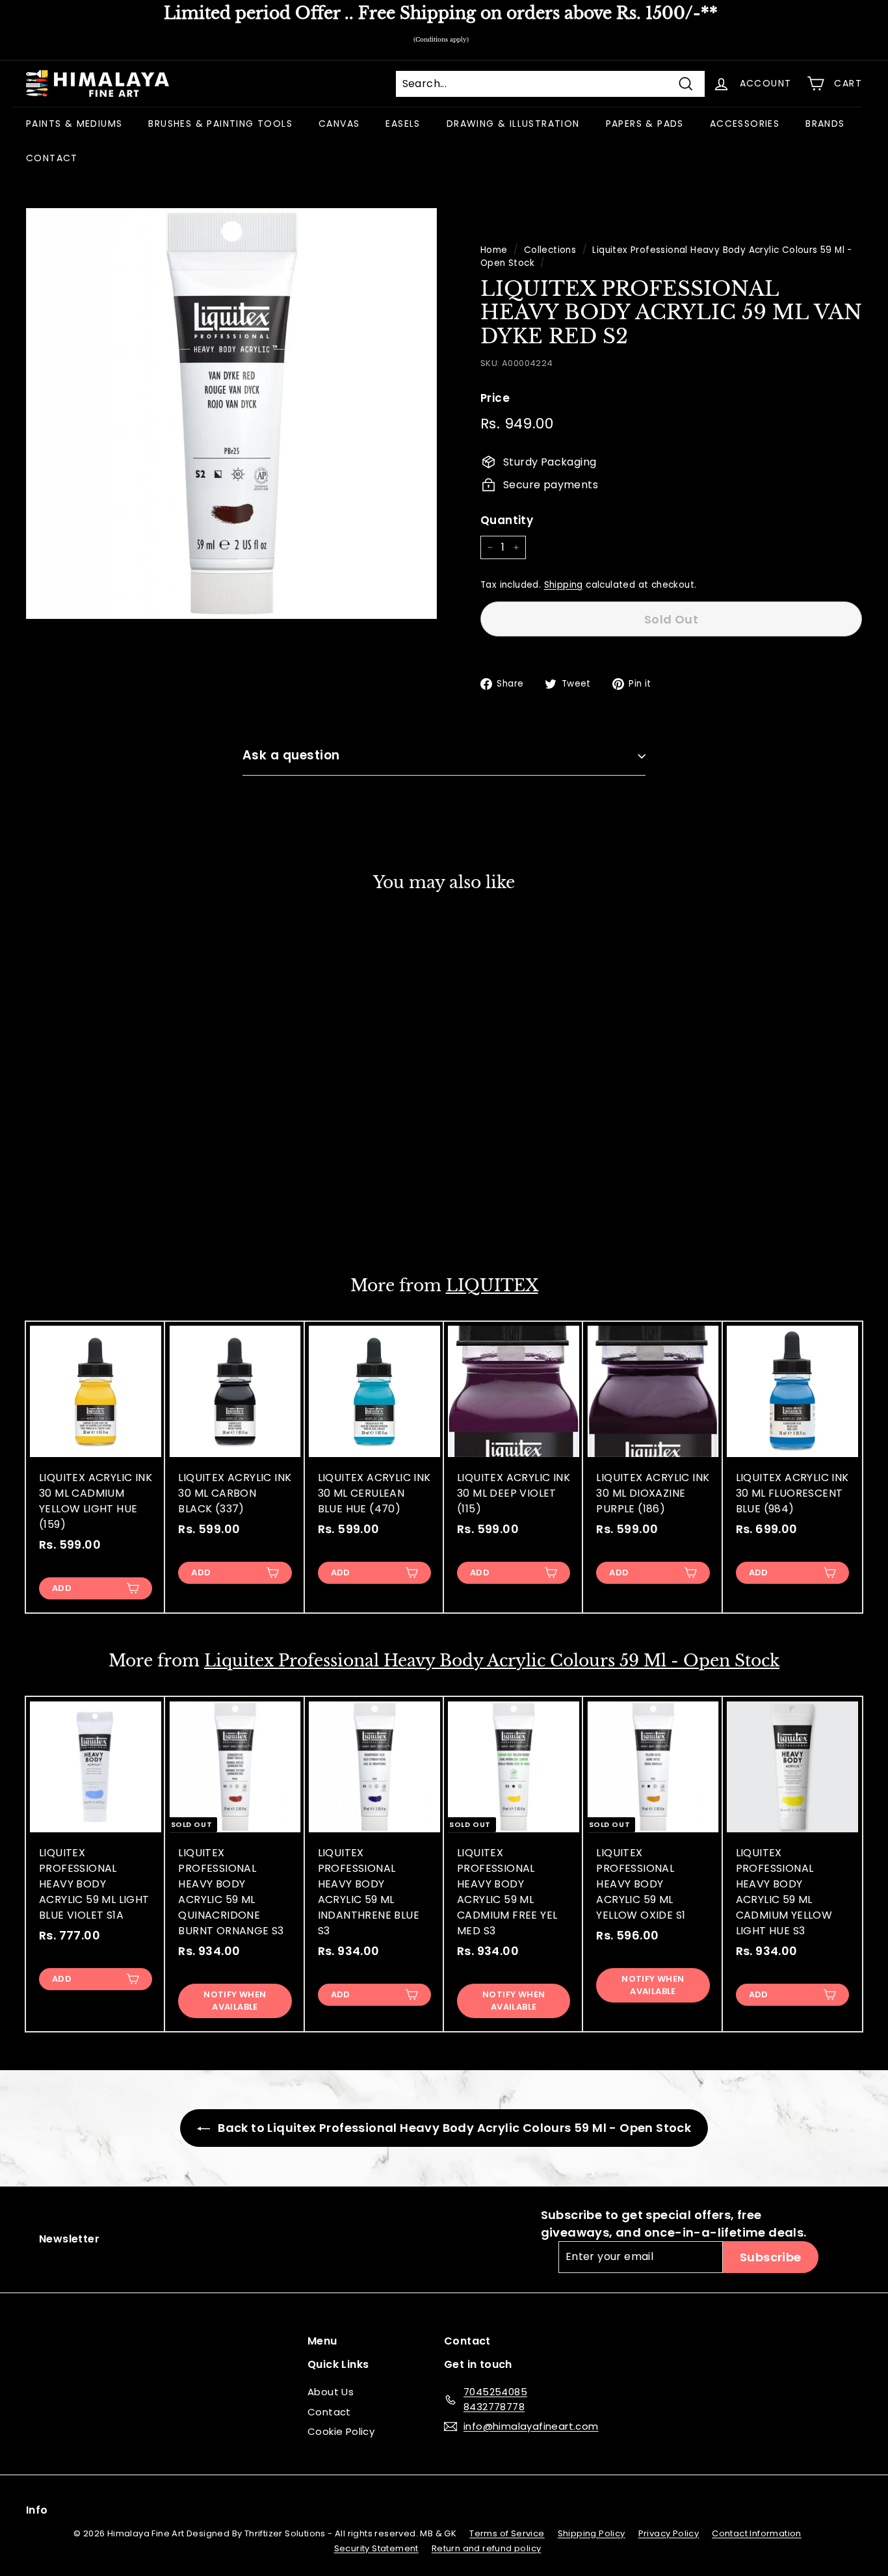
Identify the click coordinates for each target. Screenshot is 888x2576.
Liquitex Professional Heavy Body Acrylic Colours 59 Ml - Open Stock (492, 1661)
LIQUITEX (492, 1286)
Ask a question (291, 755)
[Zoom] (231, 414)
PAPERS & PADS (645, 124)
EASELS (403, 124)
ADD (62, 1588)
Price (495, 398)
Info (37, 2510)
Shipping (564, 585)
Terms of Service (507, 2533)
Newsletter (69, 2239)
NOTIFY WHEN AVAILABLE (96, 1206)
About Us (331, 2392)
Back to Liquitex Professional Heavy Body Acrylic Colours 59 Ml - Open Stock (453, 2128)
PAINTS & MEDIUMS (74, 124)
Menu (322, 2341)
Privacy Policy (669, 2533)
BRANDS (825, 124)
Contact (329, 2412)
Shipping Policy (592, 2533)
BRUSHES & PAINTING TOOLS (220, 124)
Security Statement (376, 2548)
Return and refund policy (487, 2548)
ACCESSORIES (745, 124)
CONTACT (52, 158)
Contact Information (757, 2533)
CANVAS (339, 124)
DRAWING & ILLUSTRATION (513, 124)
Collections (550, 250)
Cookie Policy (341, 2431)
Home (494, 250)
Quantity (507, 520)
